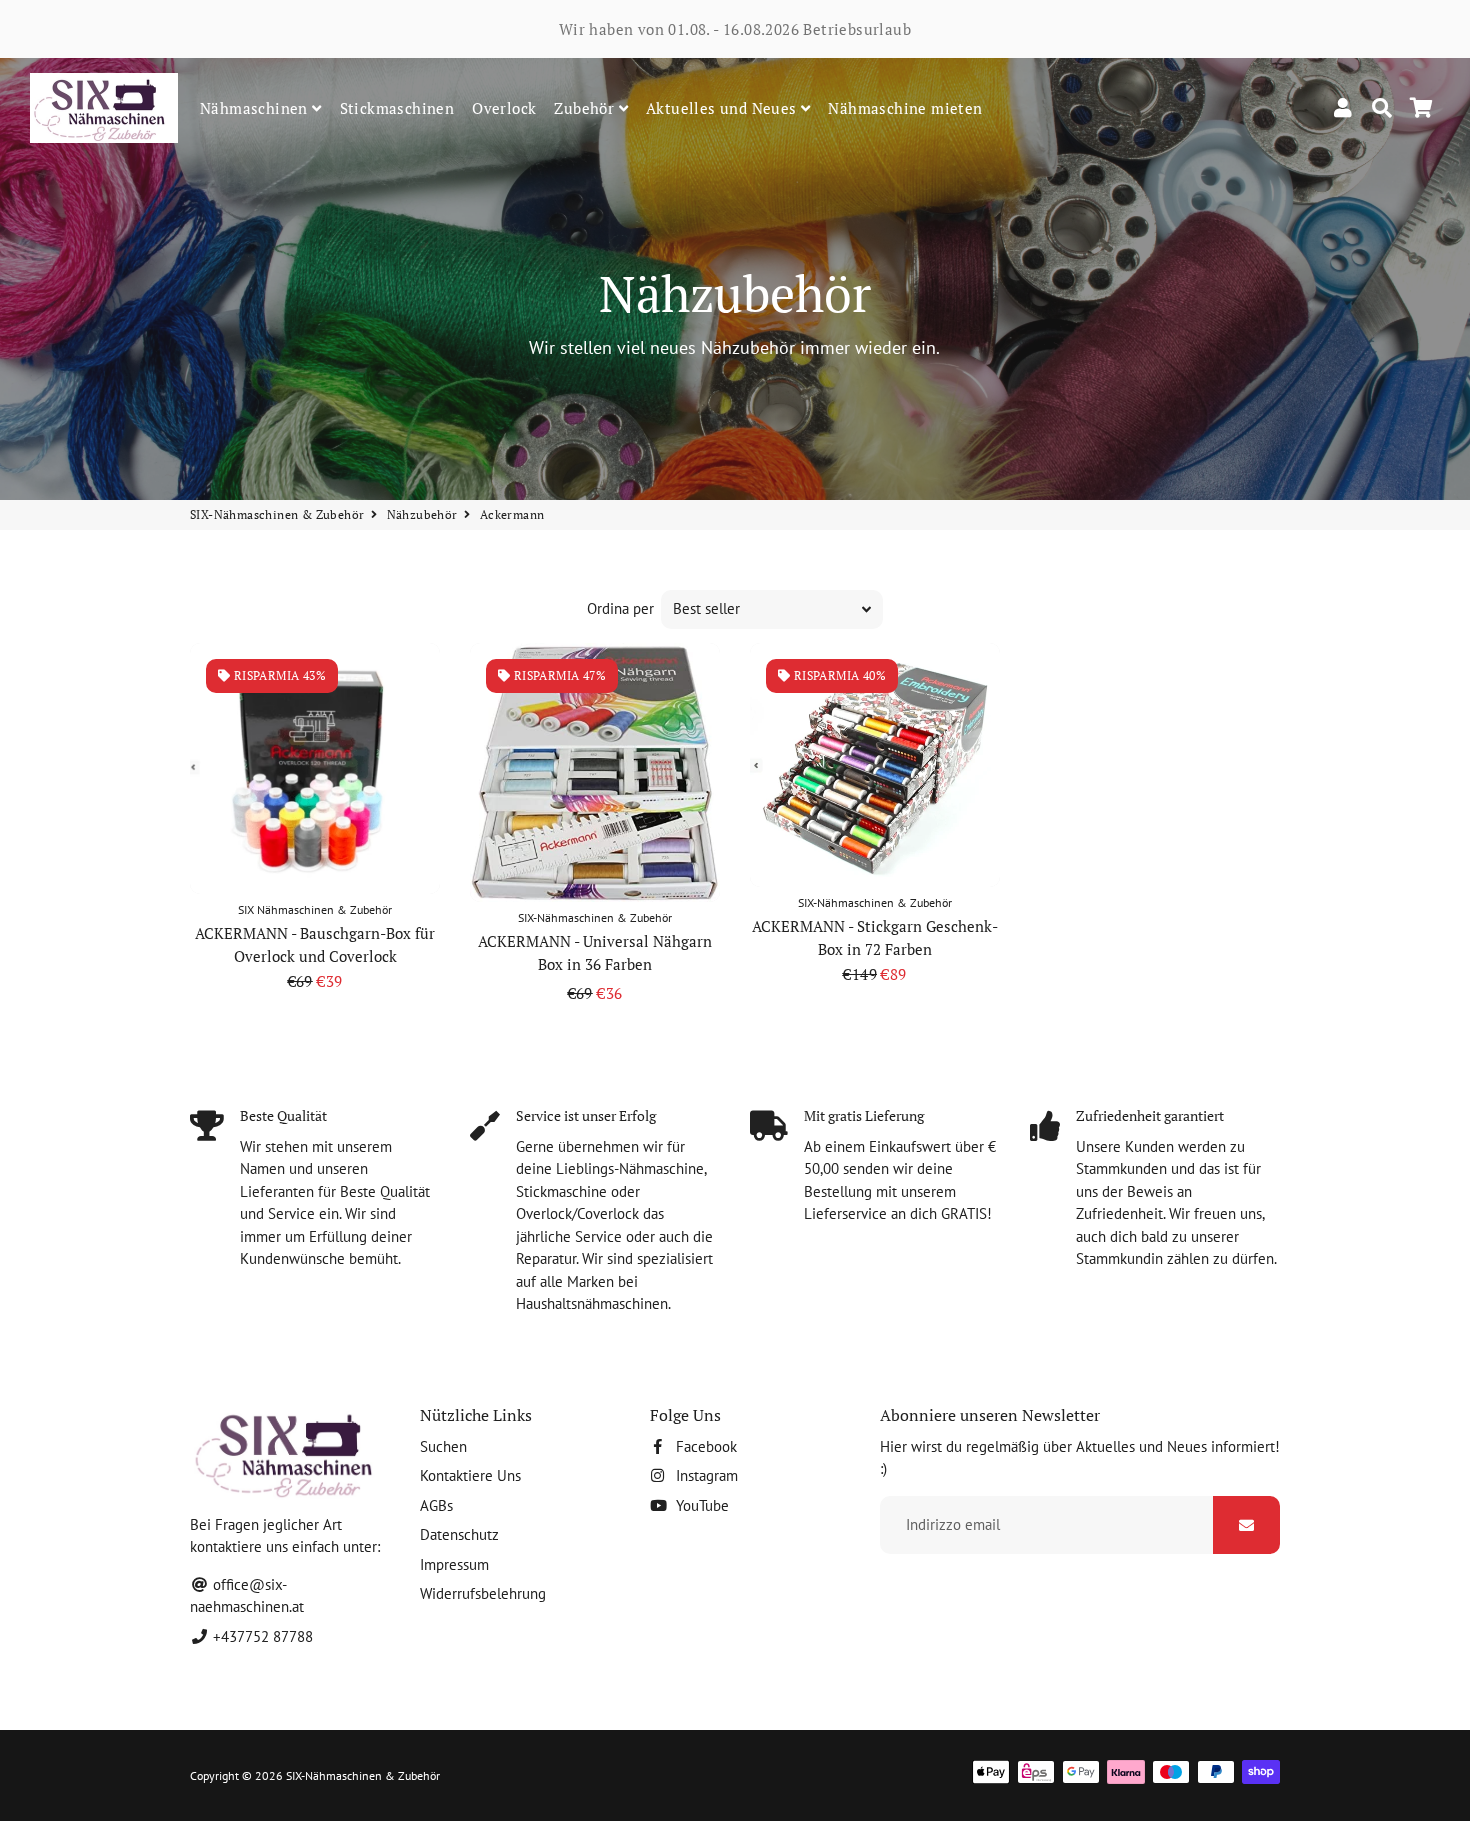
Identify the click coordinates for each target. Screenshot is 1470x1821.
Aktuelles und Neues (723, 108)
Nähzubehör (422, 514)
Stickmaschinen (397, 108)
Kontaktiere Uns (470, 1475)
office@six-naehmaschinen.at (247, 1596)
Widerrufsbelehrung (483, 1593)
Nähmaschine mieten (905, 108)
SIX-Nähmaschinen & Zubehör (277, 514)
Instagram (705, 1475)
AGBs (436, 1505)
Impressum (454, 1564)
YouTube (700, 1505)
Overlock (504, 108)
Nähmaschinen (256, 108)
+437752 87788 (261, 1636)
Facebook (704, 1446)
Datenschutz (459, 1534)
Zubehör (586, 108)
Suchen (443, 1446)
